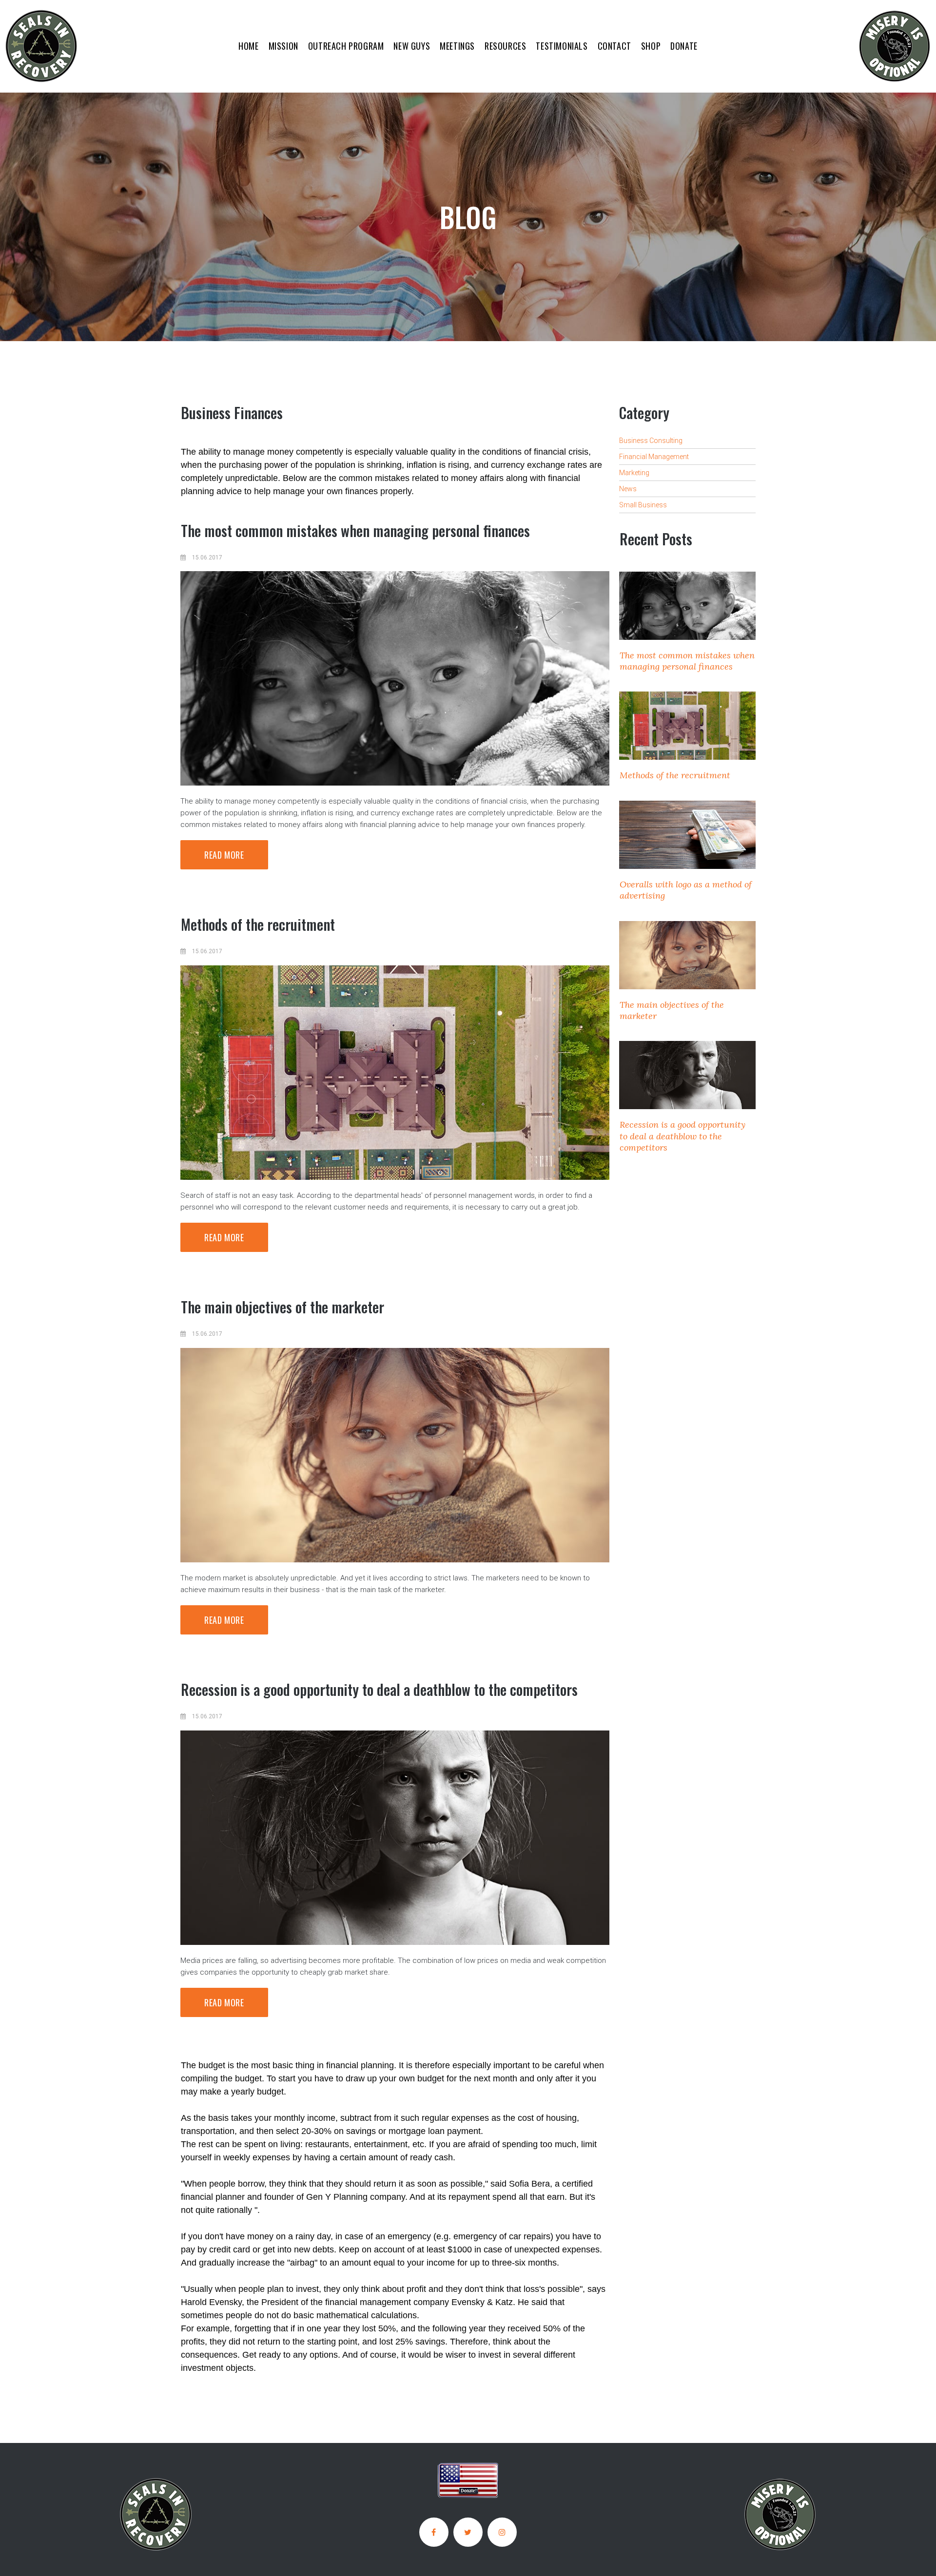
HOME (248, 46)
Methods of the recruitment (258, 924)
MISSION (283, 46)
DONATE (684, 46)
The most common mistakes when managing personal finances (355, 530)
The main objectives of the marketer (283, 1307)
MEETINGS (457, 46)
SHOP (651, 46)
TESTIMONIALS (562, 46)
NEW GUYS (412, 46)
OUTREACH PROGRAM (346, 46)
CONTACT (614, 46)
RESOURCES (505, 46)
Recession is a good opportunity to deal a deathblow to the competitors (379, 1689)
